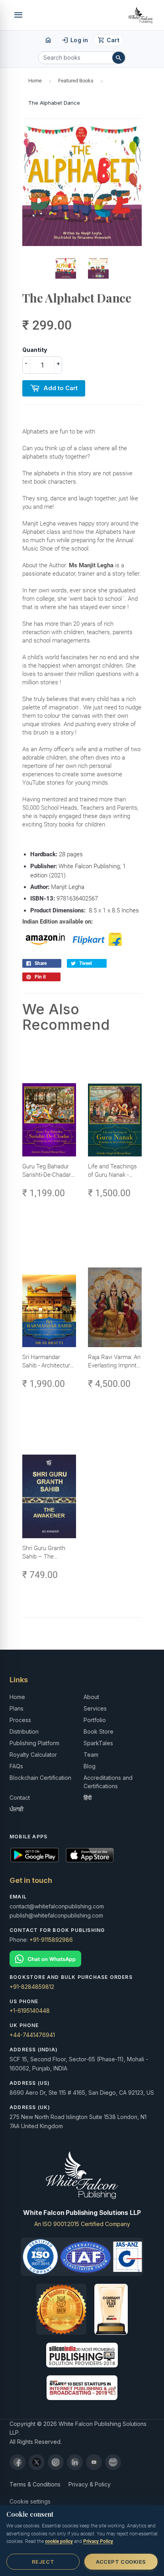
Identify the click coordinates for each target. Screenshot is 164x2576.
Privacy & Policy (90, 2484)
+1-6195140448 (30, 2011)
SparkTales (98, 1743)
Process (20, 1720)
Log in (75, 40)
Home (35, 81)
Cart (108, 40)
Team (91, 1755)
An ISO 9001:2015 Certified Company (82, 2224)
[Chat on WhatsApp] (82, 1959)
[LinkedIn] (75, 2462)
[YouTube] (94, 2462)
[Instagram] (56, 2462)
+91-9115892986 (51, 1940)
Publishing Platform (34, 1743)
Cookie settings (30, 2501)
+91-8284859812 (32, 1987)
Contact (20, 1798)
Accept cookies (121, 2562)
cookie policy (59, 2541)
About (91, 1697)
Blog (90, 1766)
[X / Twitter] (37, 2462)
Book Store (99, 1731)
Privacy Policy (98, 2541)
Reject (43, 2562)
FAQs (16, 1766)
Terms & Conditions (35, 2484)
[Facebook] (18, 2462)
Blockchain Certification (40, 1778)
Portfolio (95, 1720)
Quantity (35, 350)
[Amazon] (113, 2462)
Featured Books (76, 81)
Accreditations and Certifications (108, 1782)
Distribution (24, 1731)
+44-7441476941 (32, 2035)
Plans (17, 1708)
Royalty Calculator (33, 1755)
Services (95, 1708)
